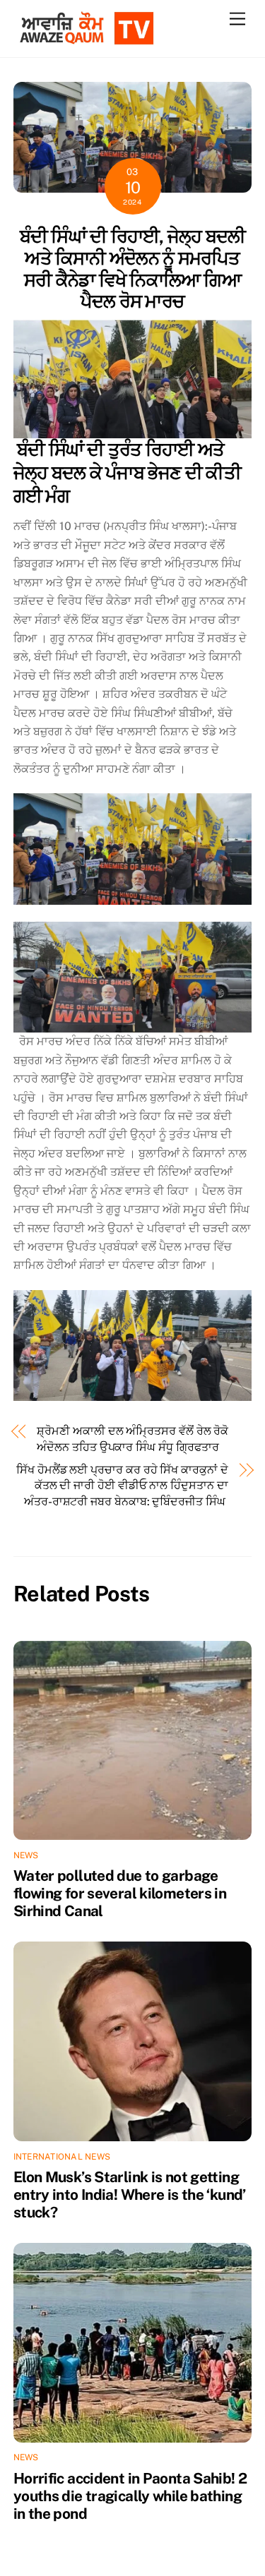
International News (62, 2157)
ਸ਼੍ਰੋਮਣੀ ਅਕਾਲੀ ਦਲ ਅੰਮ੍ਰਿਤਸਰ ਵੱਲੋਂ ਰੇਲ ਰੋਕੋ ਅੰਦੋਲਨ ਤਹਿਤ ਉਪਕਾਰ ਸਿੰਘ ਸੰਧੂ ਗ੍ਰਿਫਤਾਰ (132, 1439)
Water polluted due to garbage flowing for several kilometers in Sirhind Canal (120, 1893)
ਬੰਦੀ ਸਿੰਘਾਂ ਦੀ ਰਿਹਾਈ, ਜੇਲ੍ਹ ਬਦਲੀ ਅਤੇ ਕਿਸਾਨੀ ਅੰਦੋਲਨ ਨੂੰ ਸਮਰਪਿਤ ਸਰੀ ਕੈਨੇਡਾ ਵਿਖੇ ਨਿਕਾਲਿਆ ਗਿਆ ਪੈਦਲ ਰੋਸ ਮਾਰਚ (133, 269)
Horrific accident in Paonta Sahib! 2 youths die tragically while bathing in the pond (130, 2496)
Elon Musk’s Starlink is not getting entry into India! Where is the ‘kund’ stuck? (130, 2195)
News (26, 1855)
